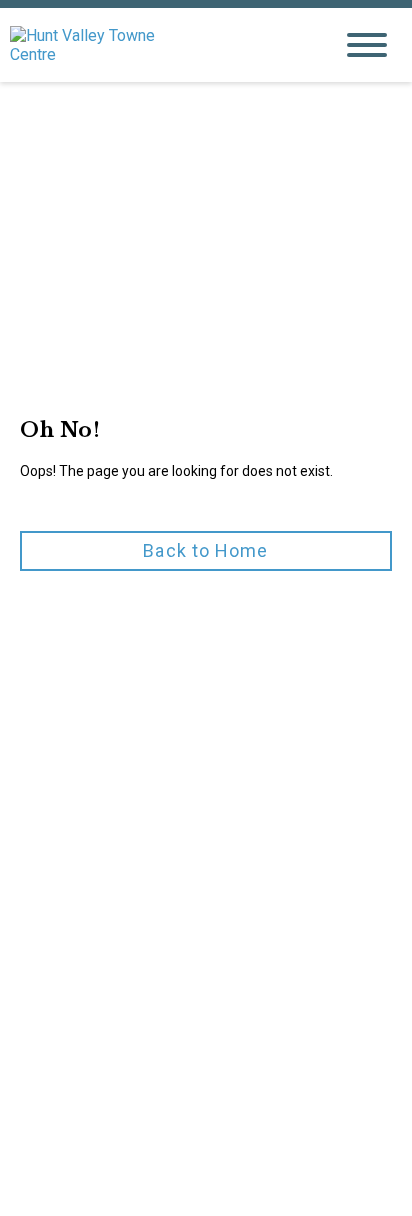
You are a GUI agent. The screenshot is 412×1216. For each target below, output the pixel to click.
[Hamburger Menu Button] (367, 45)
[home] (156, 45)
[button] (206, 551)
